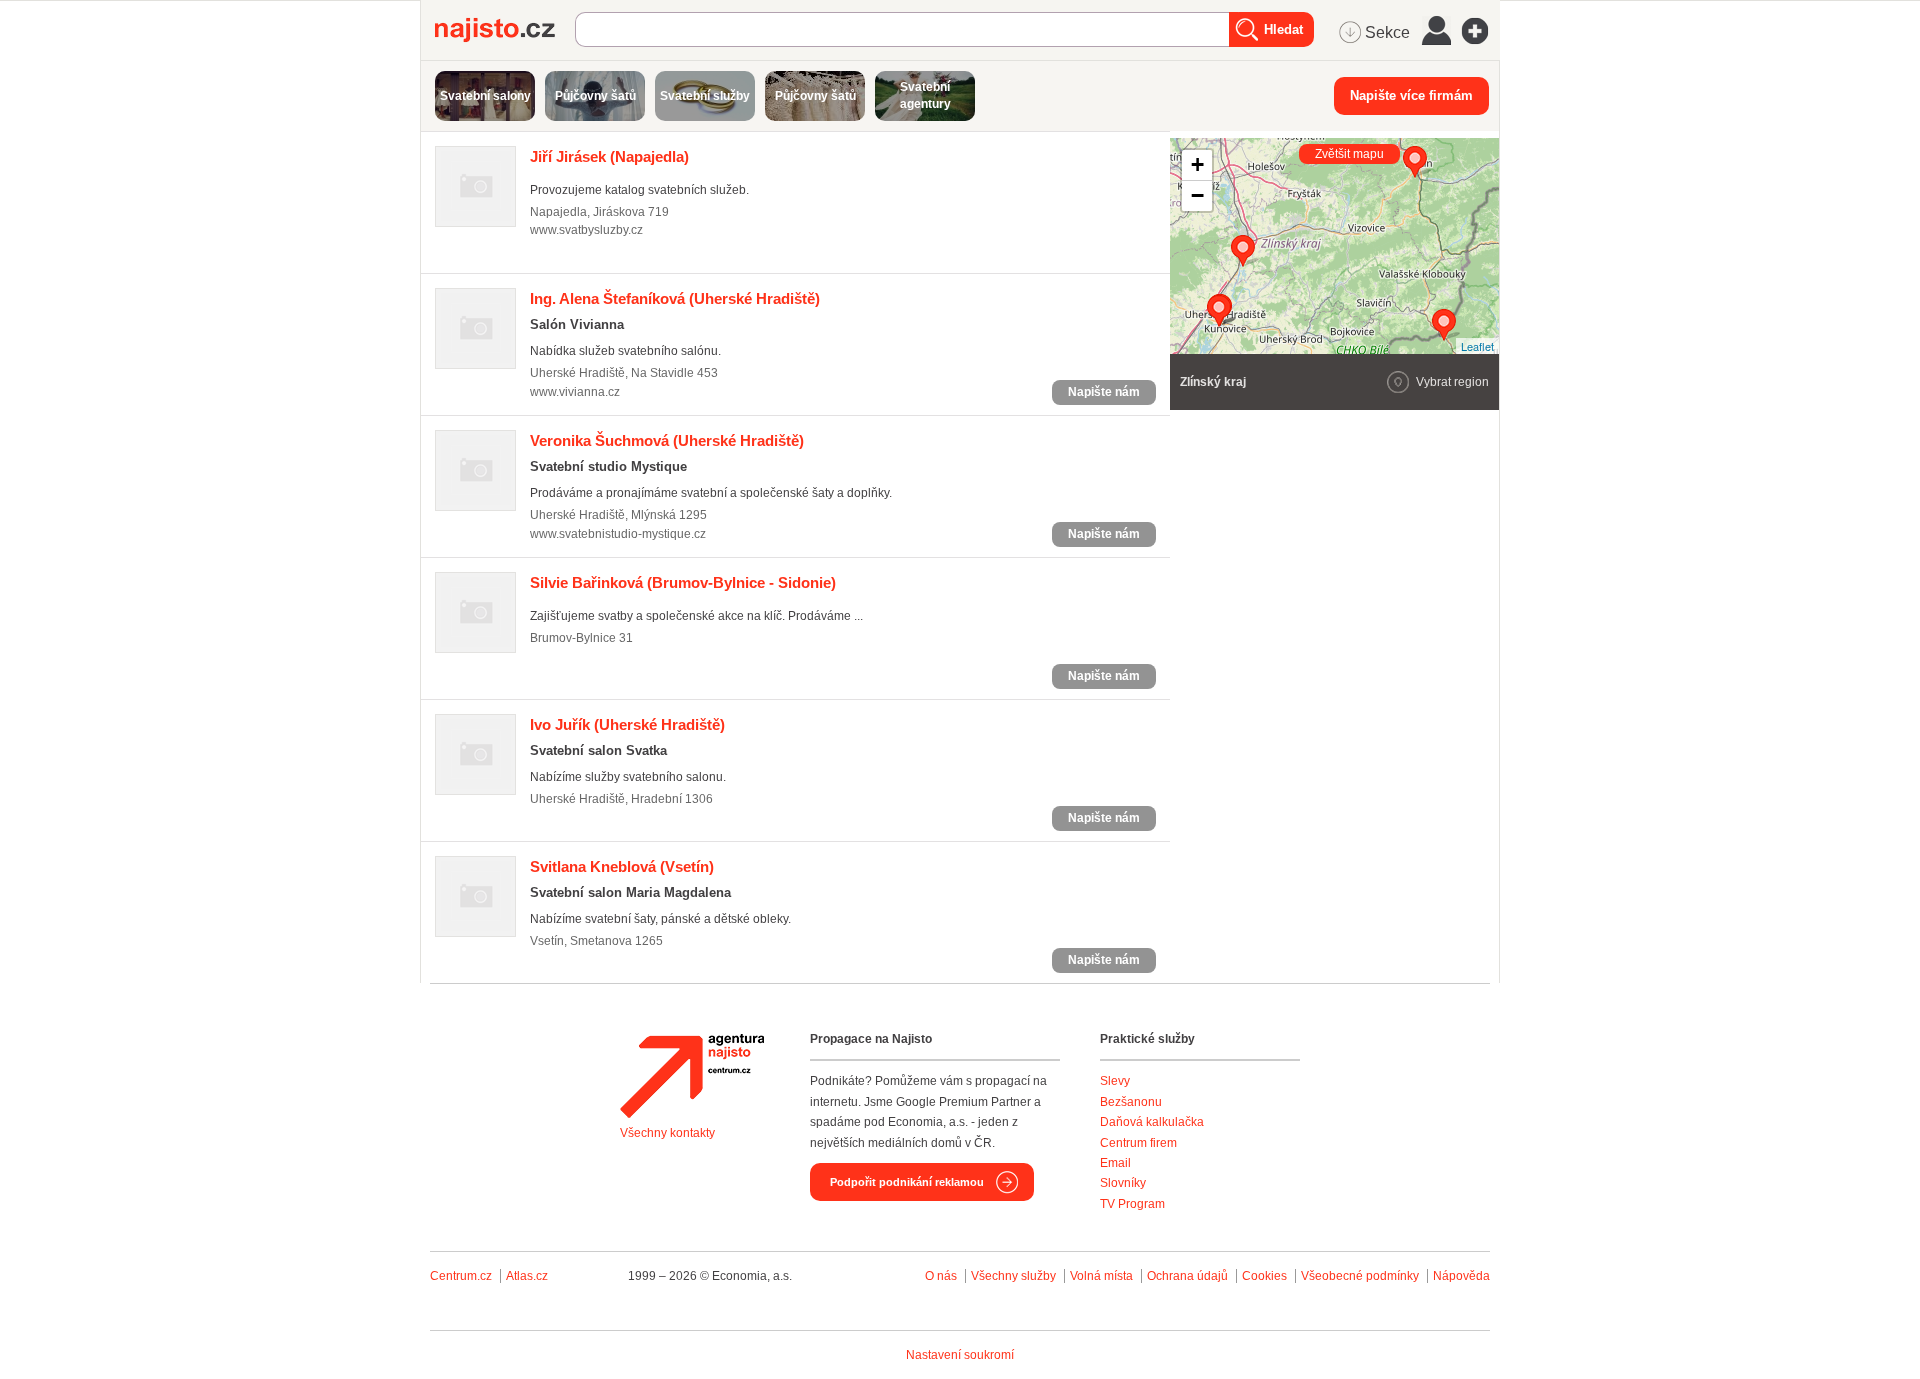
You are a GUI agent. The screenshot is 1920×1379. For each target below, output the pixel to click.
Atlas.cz (527, 1276)
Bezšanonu (1131, 1102)
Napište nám (1104, 392)
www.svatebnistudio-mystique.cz (618, 534)
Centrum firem (1138, 1143)
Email (1115, 1163)
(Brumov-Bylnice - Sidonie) (683, 582)
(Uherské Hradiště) (675, 298)
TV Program (1132, 1204)
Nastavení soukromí (960, 1355)
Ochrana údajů (1187, 1276)
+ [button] (1197, 164)
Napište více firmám (1411, 95)
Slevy (1115, 1081)
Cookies (1264, 1276)
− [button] (1197, 195)
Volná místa (1101, 1276)
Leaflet (1477, 346)
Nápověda (1461, 1276)
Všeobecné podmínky (1360, 1276)
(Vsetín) (622, 866)
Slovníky (1123, 1183)
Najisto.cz (505, 30)
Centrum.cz (461, 1276)
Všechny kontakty (667, 1133)
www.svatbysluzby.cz (586, 230)
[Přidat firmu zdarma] (1481, 31)
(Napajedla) (609, 156)
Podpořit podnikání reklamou (907, 1182)
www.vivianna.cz (575, 392)
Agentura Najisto (692, 1076)
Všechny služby (1015, 1276)
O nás (941, 1276)
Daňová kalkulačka (1152, 1122)
